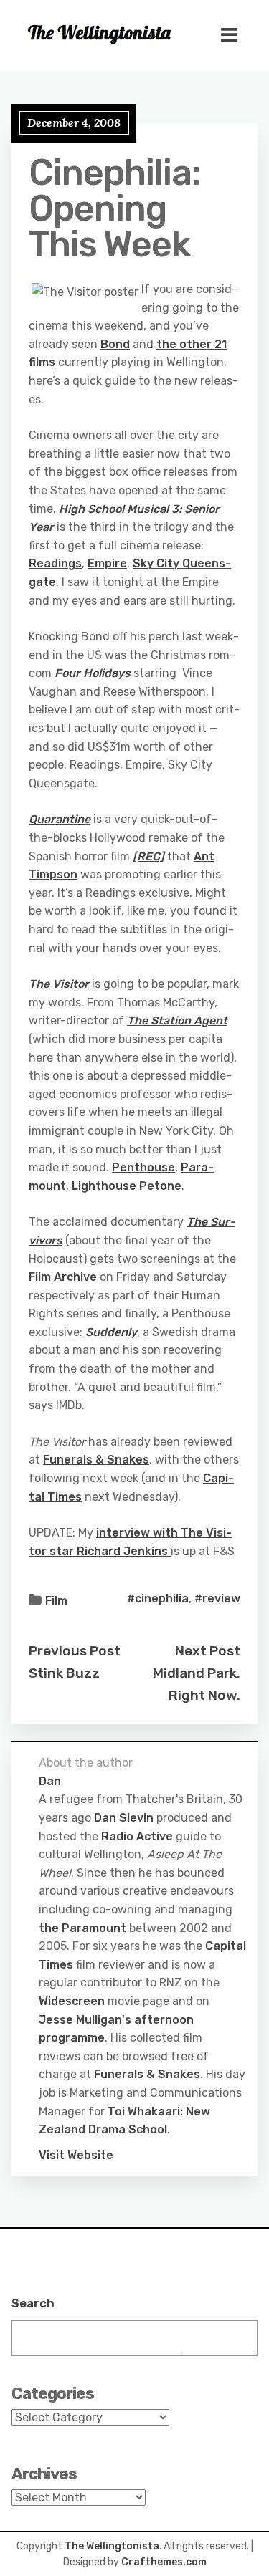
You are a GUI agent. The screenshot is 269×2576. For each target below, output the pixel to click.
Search (33, 2303)
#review (217, 1599)
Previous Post (75, 1651)
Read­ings (55, 563)
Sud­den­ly (111, 1332)
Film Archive (63, 1277)
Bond (115, 344)
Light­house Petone (127, 1186)
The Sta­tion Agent (177, 1020)
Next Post (208, 1651)
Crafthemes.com (164, 2562)
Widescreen (72, 2001)
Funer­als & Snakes (96, 1460)
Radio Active (137, 1836)
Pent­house (143, 1167)
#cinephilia (158, 1599)
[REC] (148, 856)
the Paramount (82, 1928)
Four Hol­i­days (93, 673)
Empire (107, 563)
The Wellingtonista (112, 2546)
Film (56, 1601)
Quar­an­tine (60, 819)
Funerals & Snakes (147, 2074)
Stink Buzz (64, 1673)
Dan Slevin (124, 1818)
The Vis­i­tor (59, 984)
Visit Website (76, 2155)
